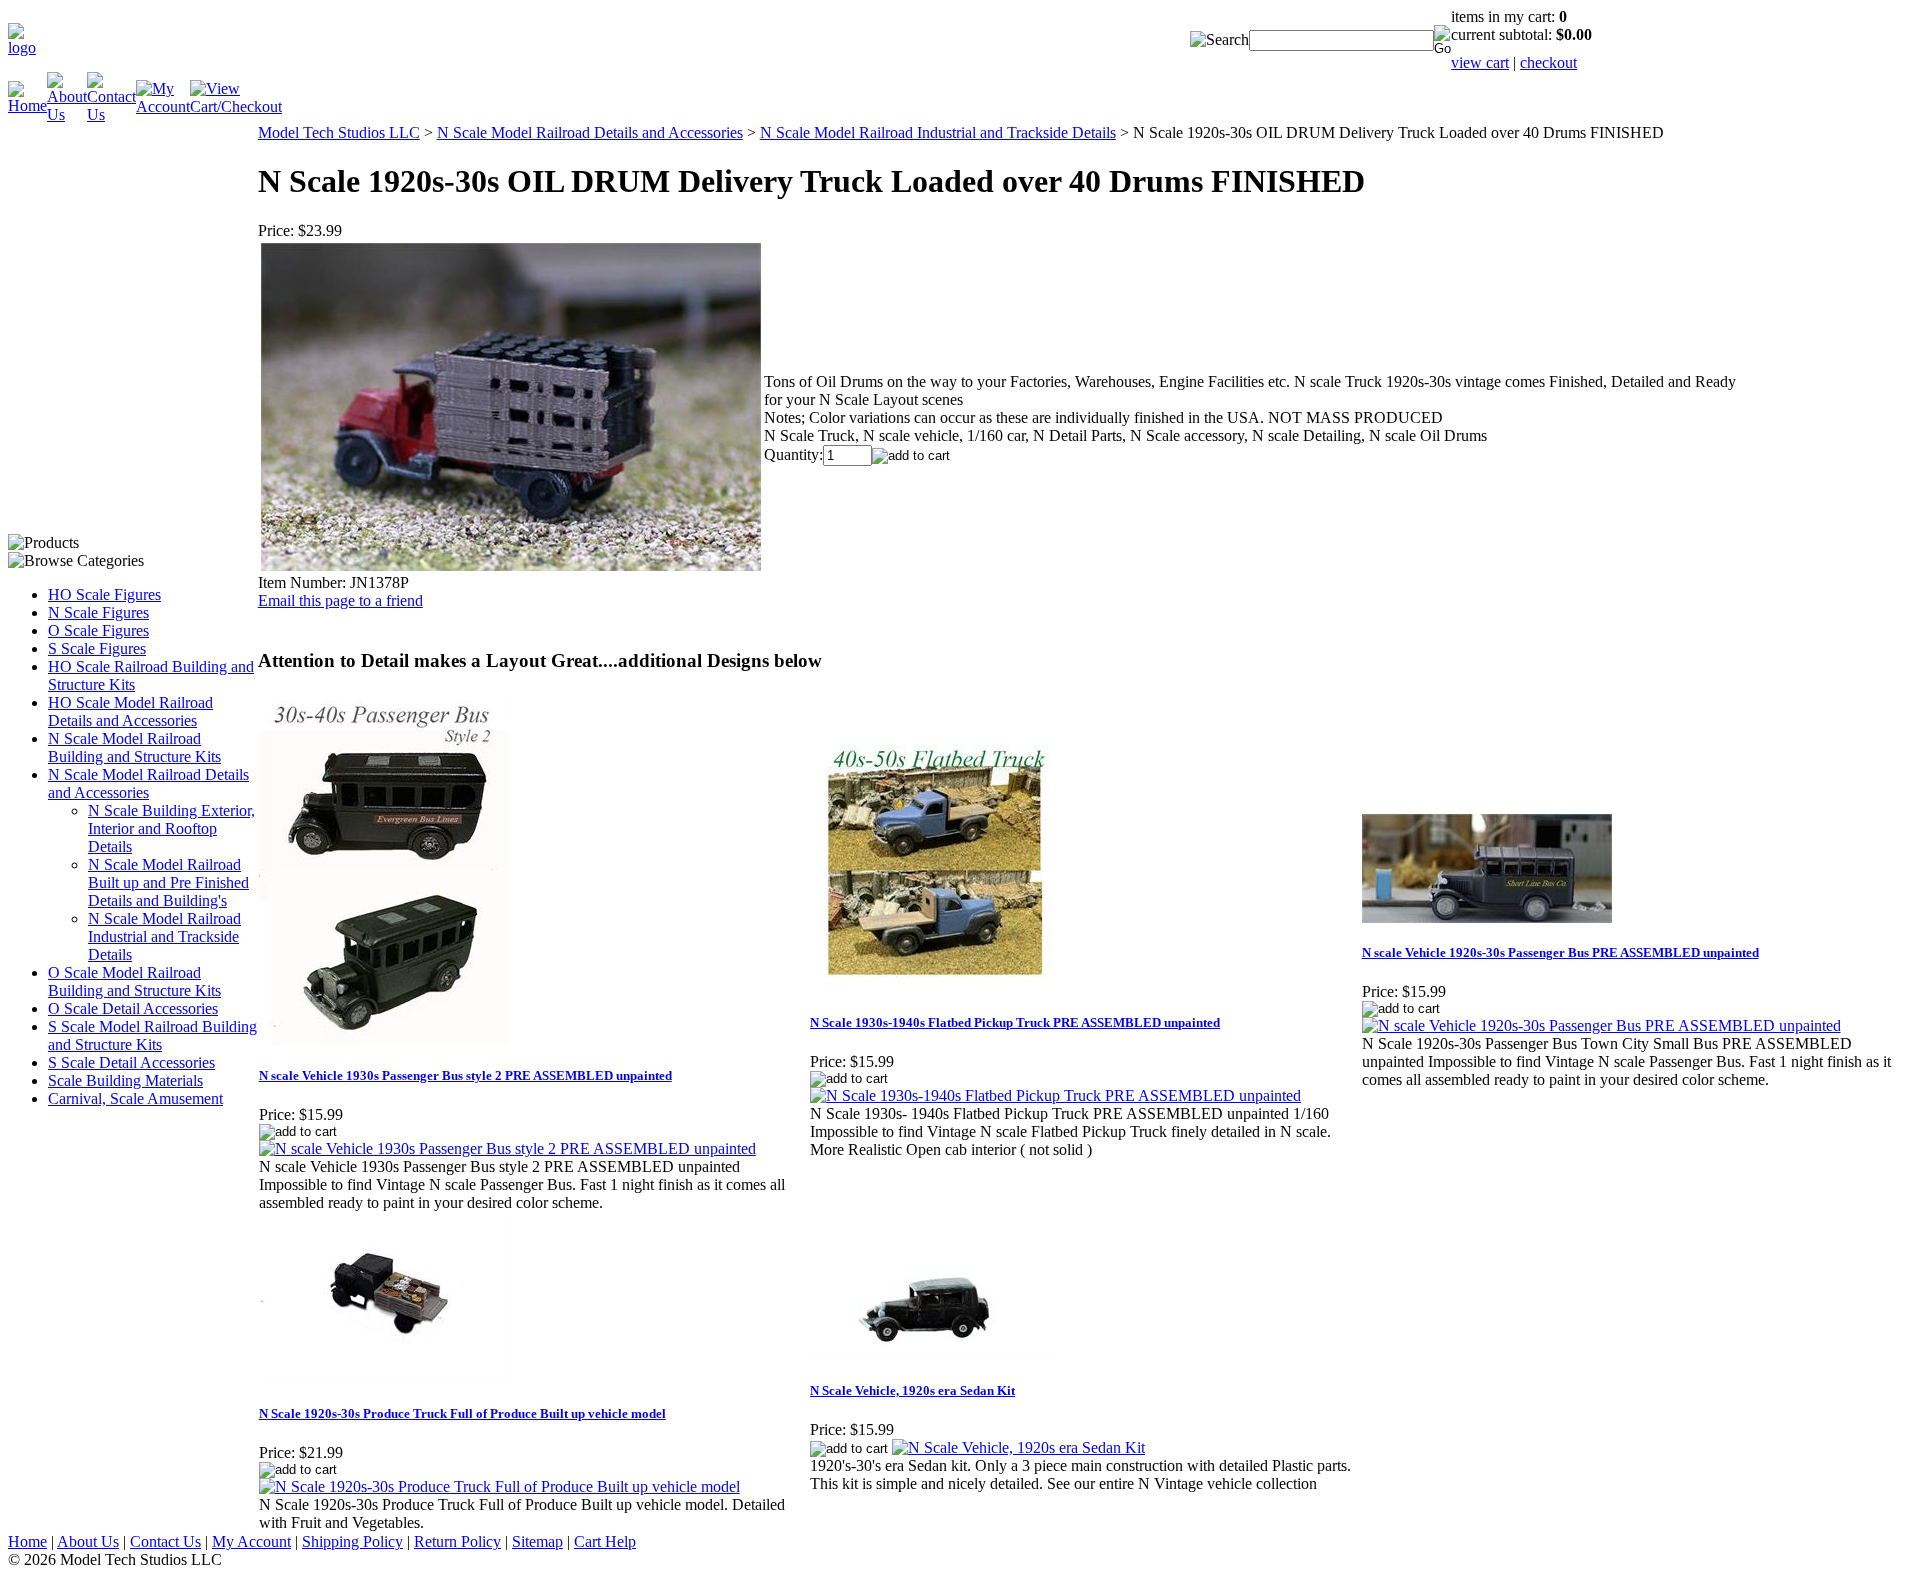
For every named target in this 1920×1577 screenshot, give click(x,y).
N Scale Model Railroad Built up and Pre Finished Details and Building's (168, 882)
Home (27, 1541)
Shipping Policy (352, 1541)
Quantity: (793, 454)
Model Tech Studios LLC (339, 132)
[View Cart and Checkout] (236, 106)
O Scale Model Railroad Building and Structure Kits (134, 981)
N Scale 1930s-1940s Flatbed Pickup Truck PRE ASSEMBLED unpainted (1015, 1022)
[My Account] (163, 106)
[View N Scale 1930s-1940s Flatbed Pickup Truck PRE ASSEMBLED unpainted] (1055, 1095)
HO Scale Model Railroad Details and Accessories (130, 711)
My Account (251, 1541)
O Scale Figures (98, 630)
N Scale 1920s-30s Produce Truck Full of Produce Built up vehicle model (462, 1413)
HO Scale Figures (104, 594)
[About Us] (67, 114)
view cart (1480, 62)
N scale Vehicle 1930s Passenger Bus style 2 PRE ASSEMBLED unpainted (465, 1075)
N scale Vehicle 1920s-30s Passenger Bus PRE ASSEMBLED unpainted (1560, 952)
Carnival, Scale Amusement (135, 1098)
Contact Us (165, 1541)
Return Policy (457, 1541)
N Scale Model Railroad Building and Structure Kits (134, 747)
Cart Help (605, 1541)
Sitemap (537, 1541)
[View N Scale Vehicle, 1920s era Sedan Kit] (1018, 1447)
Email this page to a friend (340, 600)
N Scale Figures (98, 612)
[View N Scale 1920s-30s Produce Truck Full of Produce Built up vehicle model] (499, 1486)
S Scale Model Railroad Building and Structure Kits (152, 1035)
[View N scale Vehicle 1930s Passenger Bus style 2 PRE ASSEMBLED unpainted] (507, 1148)
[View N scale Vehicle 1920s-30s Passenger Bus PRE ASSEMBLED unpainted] (1601, 1025)
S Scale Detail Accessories (131, 1062)
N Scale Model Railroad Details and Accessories (148, 783)
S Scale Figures (97, 648)
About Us (88, 1541)
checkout (1548, 62)
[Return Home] (22, 47)
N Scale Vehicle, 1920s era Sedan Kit (912, 1390)
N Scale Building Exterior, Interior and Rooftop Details (171, 828)
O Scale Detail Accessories (133, 1008)
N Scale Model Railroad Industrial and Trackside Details (164, 936)
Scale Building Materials (125, 1080)
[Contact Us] (111, 114)
